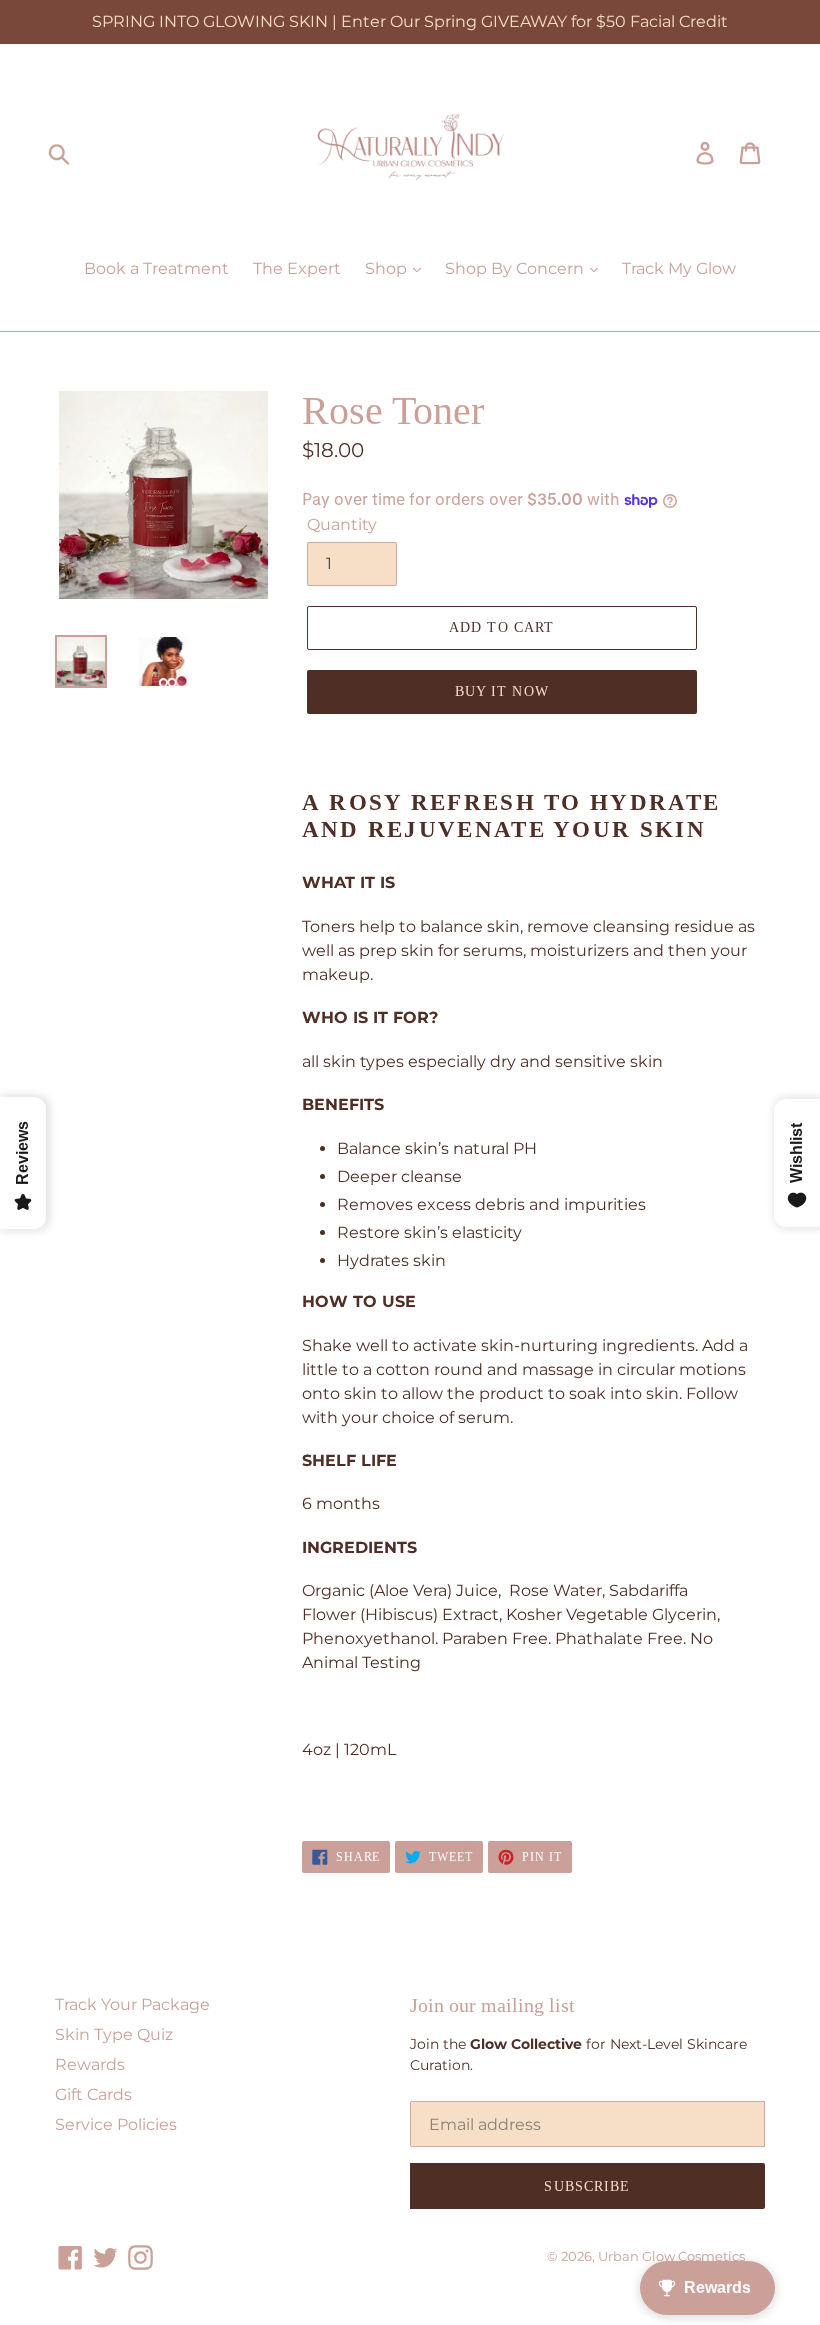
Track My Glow (679, 268)
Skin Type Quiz (114, 2034)
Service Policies (116, 2124)
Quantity (342, 524)
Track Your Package (132, 2004)
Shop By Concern (516, 268)
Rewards (90, 2064)
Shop (388, 268)
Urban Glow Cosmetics (671, 2256)
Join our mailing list (492, 2005)
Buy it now (502, 691)
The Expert (297, 268)
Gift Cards (93, 2094)
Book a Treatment (156, 268)
